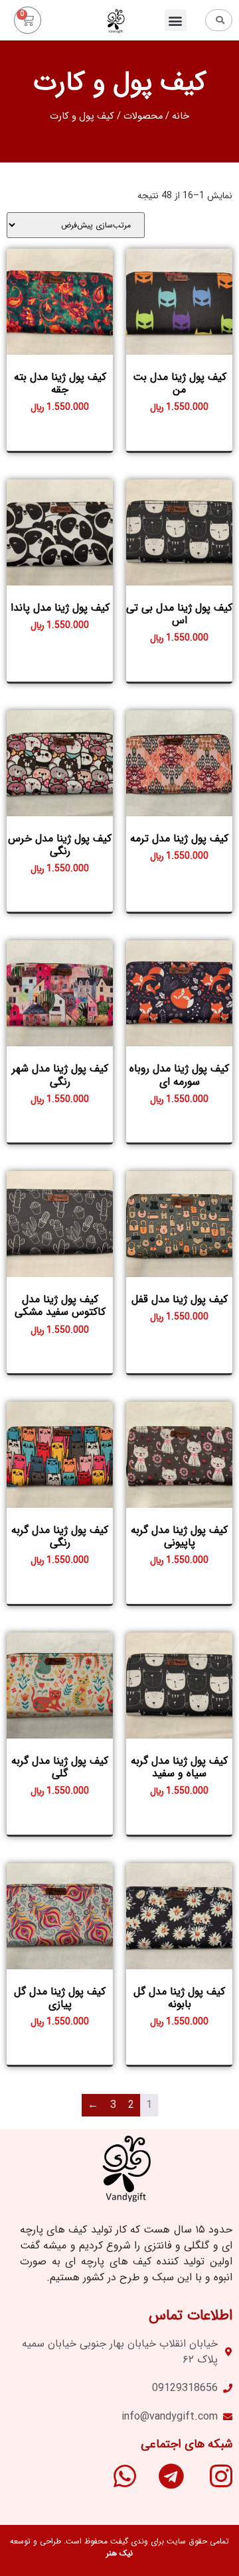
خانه (181, 116)
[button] (176, 20)
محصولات (143, 116)
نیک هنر (119, 2553)
